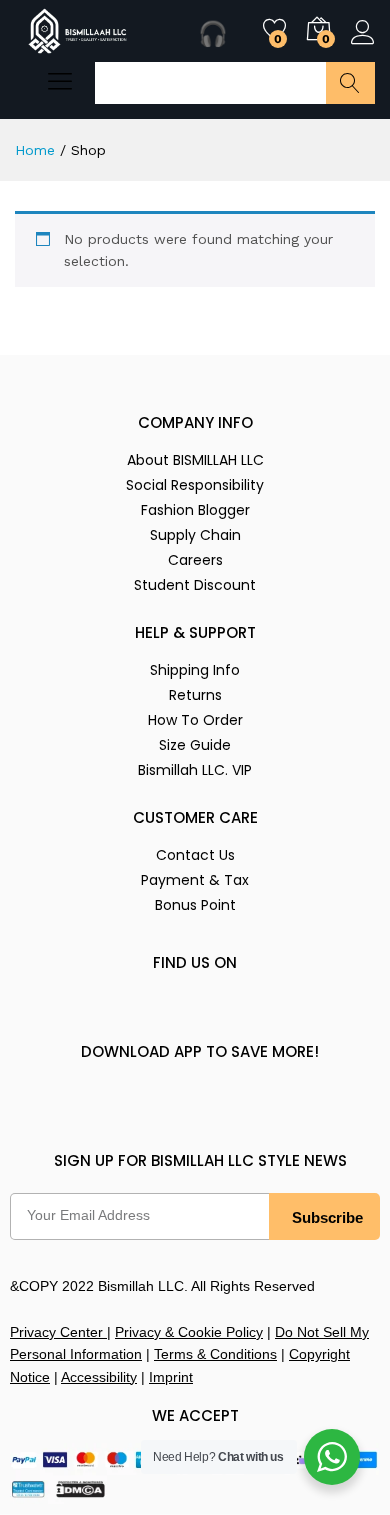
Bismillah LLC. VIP (195, 770)
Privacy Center (58, 1332)
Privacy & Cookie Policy (189, 1332)
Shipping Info (195, 670)
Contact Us (195, 855)
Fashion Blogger (195, 510)
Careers (195, 560)
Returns (195, 695)
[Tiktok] (278, 1012)
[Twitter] (146, 1012)
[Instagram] (102, 1012)
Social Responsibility (195, 485)
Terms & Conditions (215, 1354)
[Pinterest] (234, 1012)
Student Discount (195, 585)
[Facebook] (58, 1012)
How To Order (195, 720)
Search (350, 83)
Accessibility (99, 1377)
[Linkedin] (190, 1012)
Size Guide (195, 745)
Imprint (171, 1377)
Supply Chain (195, 535)
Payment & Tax (195, 880)
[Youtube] (322, 1012)
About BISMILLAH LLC (195, 460)
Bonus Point (195, 905)
